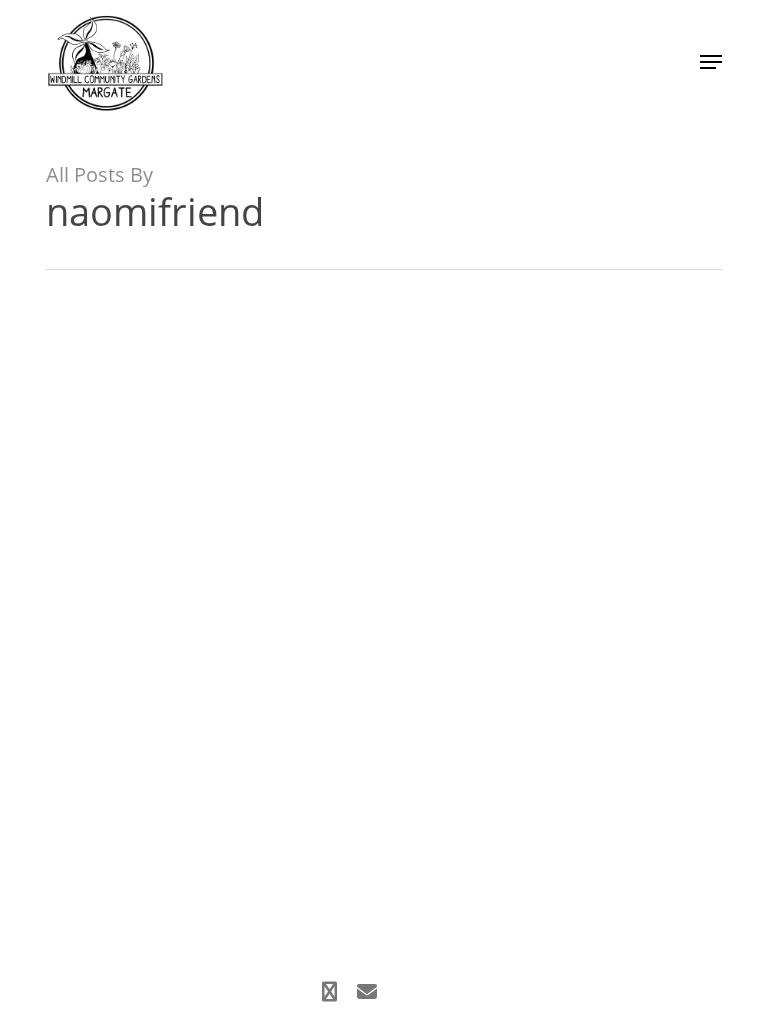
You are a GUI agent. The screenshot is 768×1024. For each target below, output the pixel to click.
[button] (711, 62)
